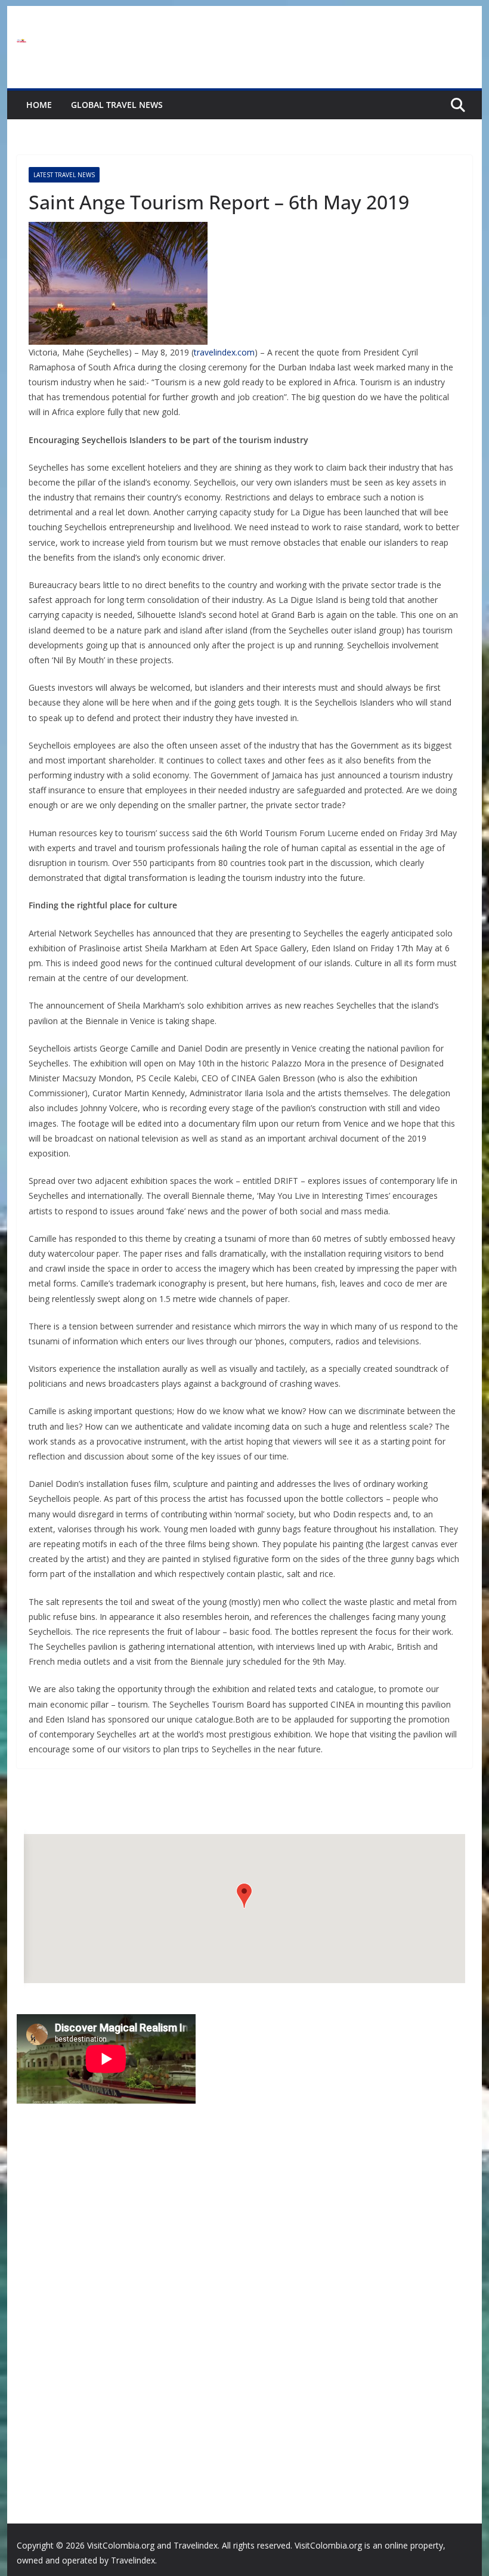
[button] (244, 1896)
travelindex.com (224, 352)
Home (39, 105)
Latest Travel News (64, 175)
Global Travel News (117, 105)
